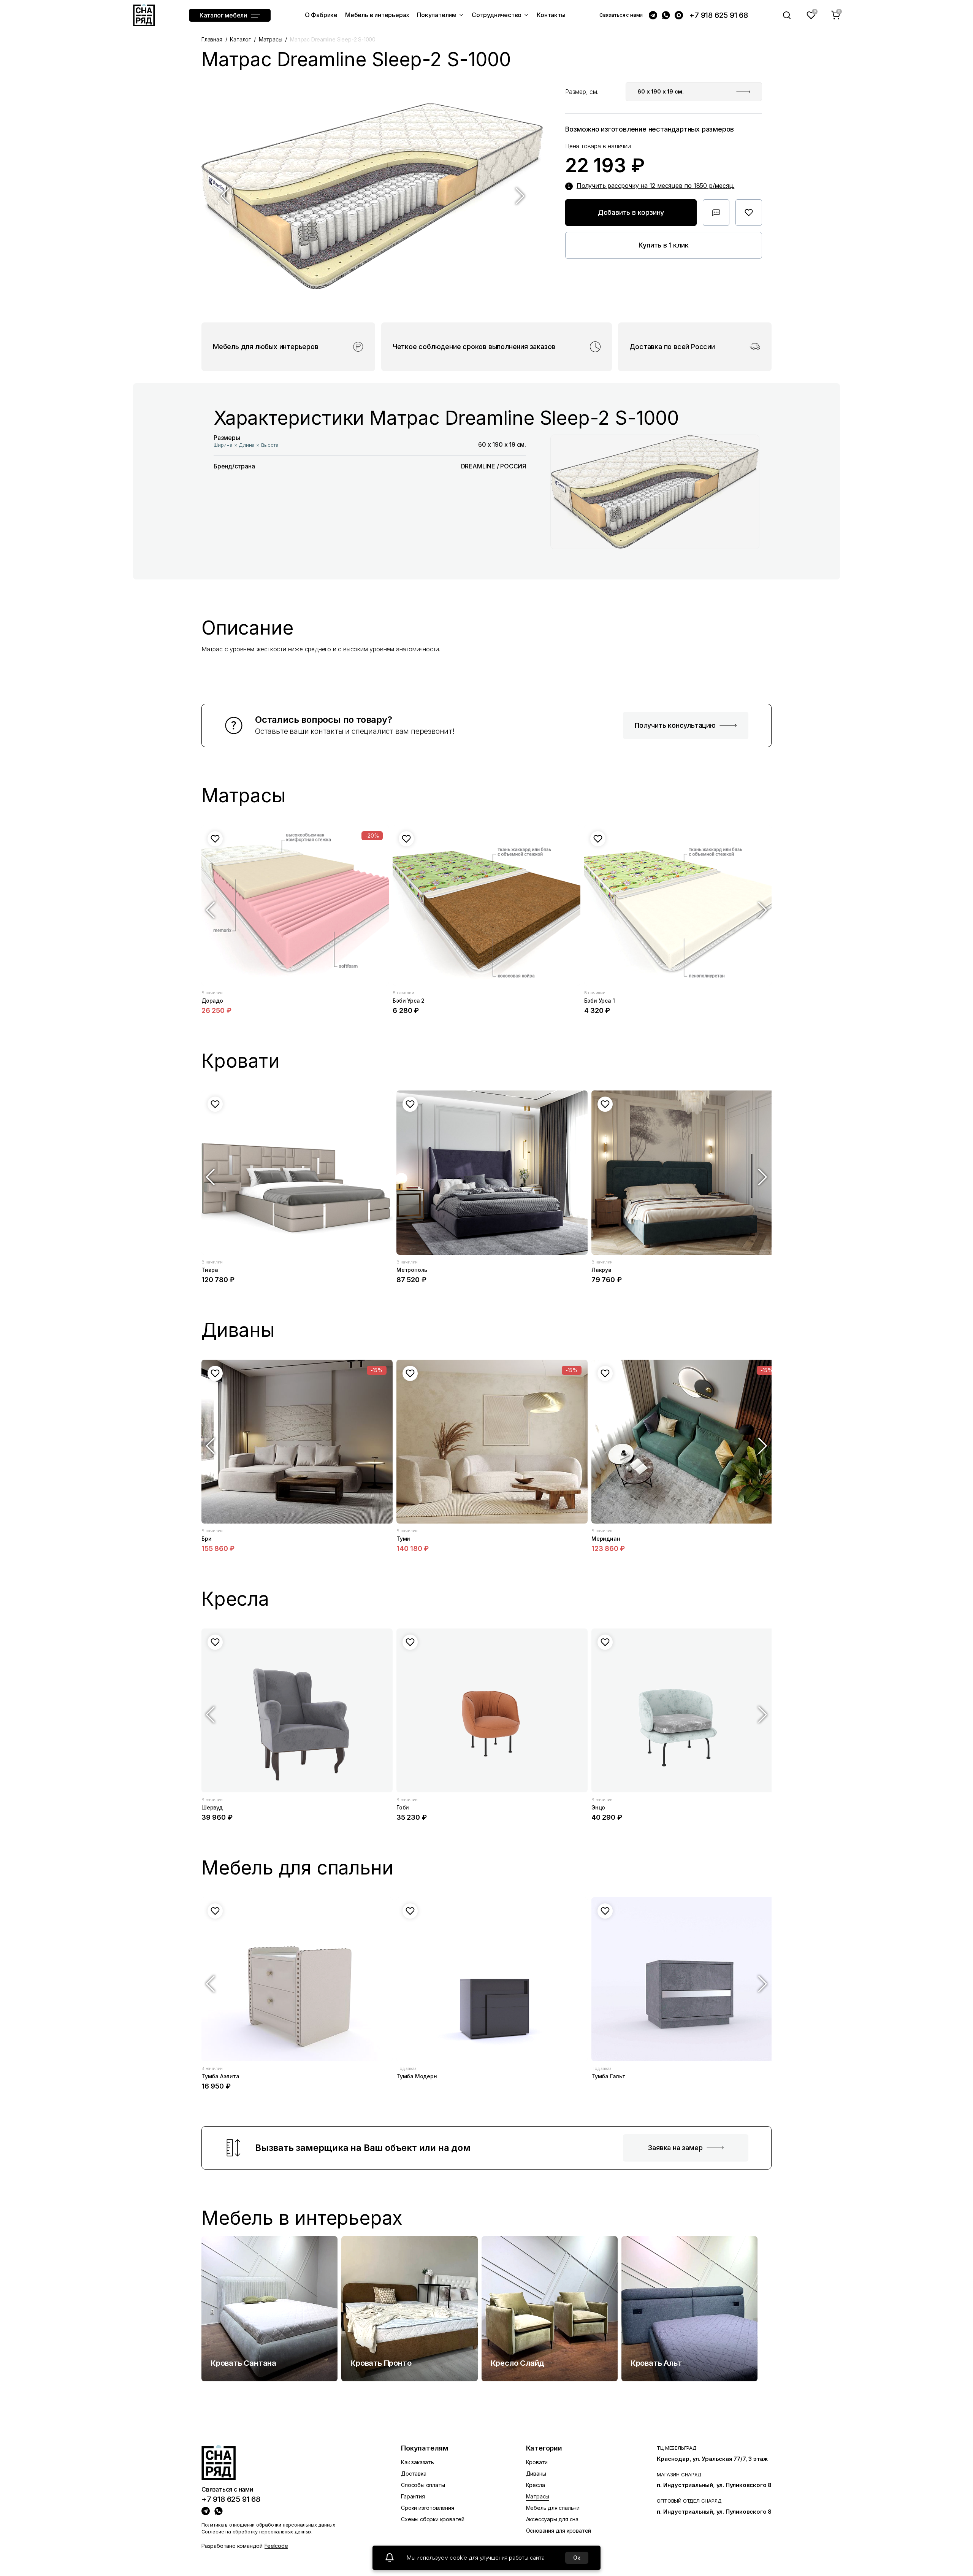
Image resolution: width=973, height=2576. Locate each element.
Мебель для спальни (553, 2508)
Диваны (536, 2474)
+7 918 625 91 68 (719, 15)
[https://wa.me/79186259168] (219, 2511)
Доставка (414, 2474)
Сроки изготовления (427, 2508)
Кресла (536, 2485)
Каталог (240, 39)
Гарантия (413, 2496)
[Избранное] (811, 15)
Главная (212, 39)
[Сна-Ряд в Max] (679, 15)
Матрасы (271, 39)
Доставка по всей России (672, 347)
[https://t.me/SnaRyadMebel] (206, 2511)
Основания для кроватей (559, 2531)
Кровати (537, 2462)
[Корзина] (835, 15)
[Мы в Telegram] (653, 15)
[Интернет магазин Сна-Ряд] (144, 15)
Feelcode (276, 2546)
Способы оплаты (423, 2485)
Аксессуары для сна (552, 2519)
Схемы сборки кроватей (433, 2519)
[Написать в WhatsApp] (666, 15)
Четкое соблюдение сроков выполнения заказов (474, 347)
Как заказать (418, 2462)
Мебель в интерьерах (302, 2218)
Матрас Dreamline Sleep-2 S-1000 (333, 39)
